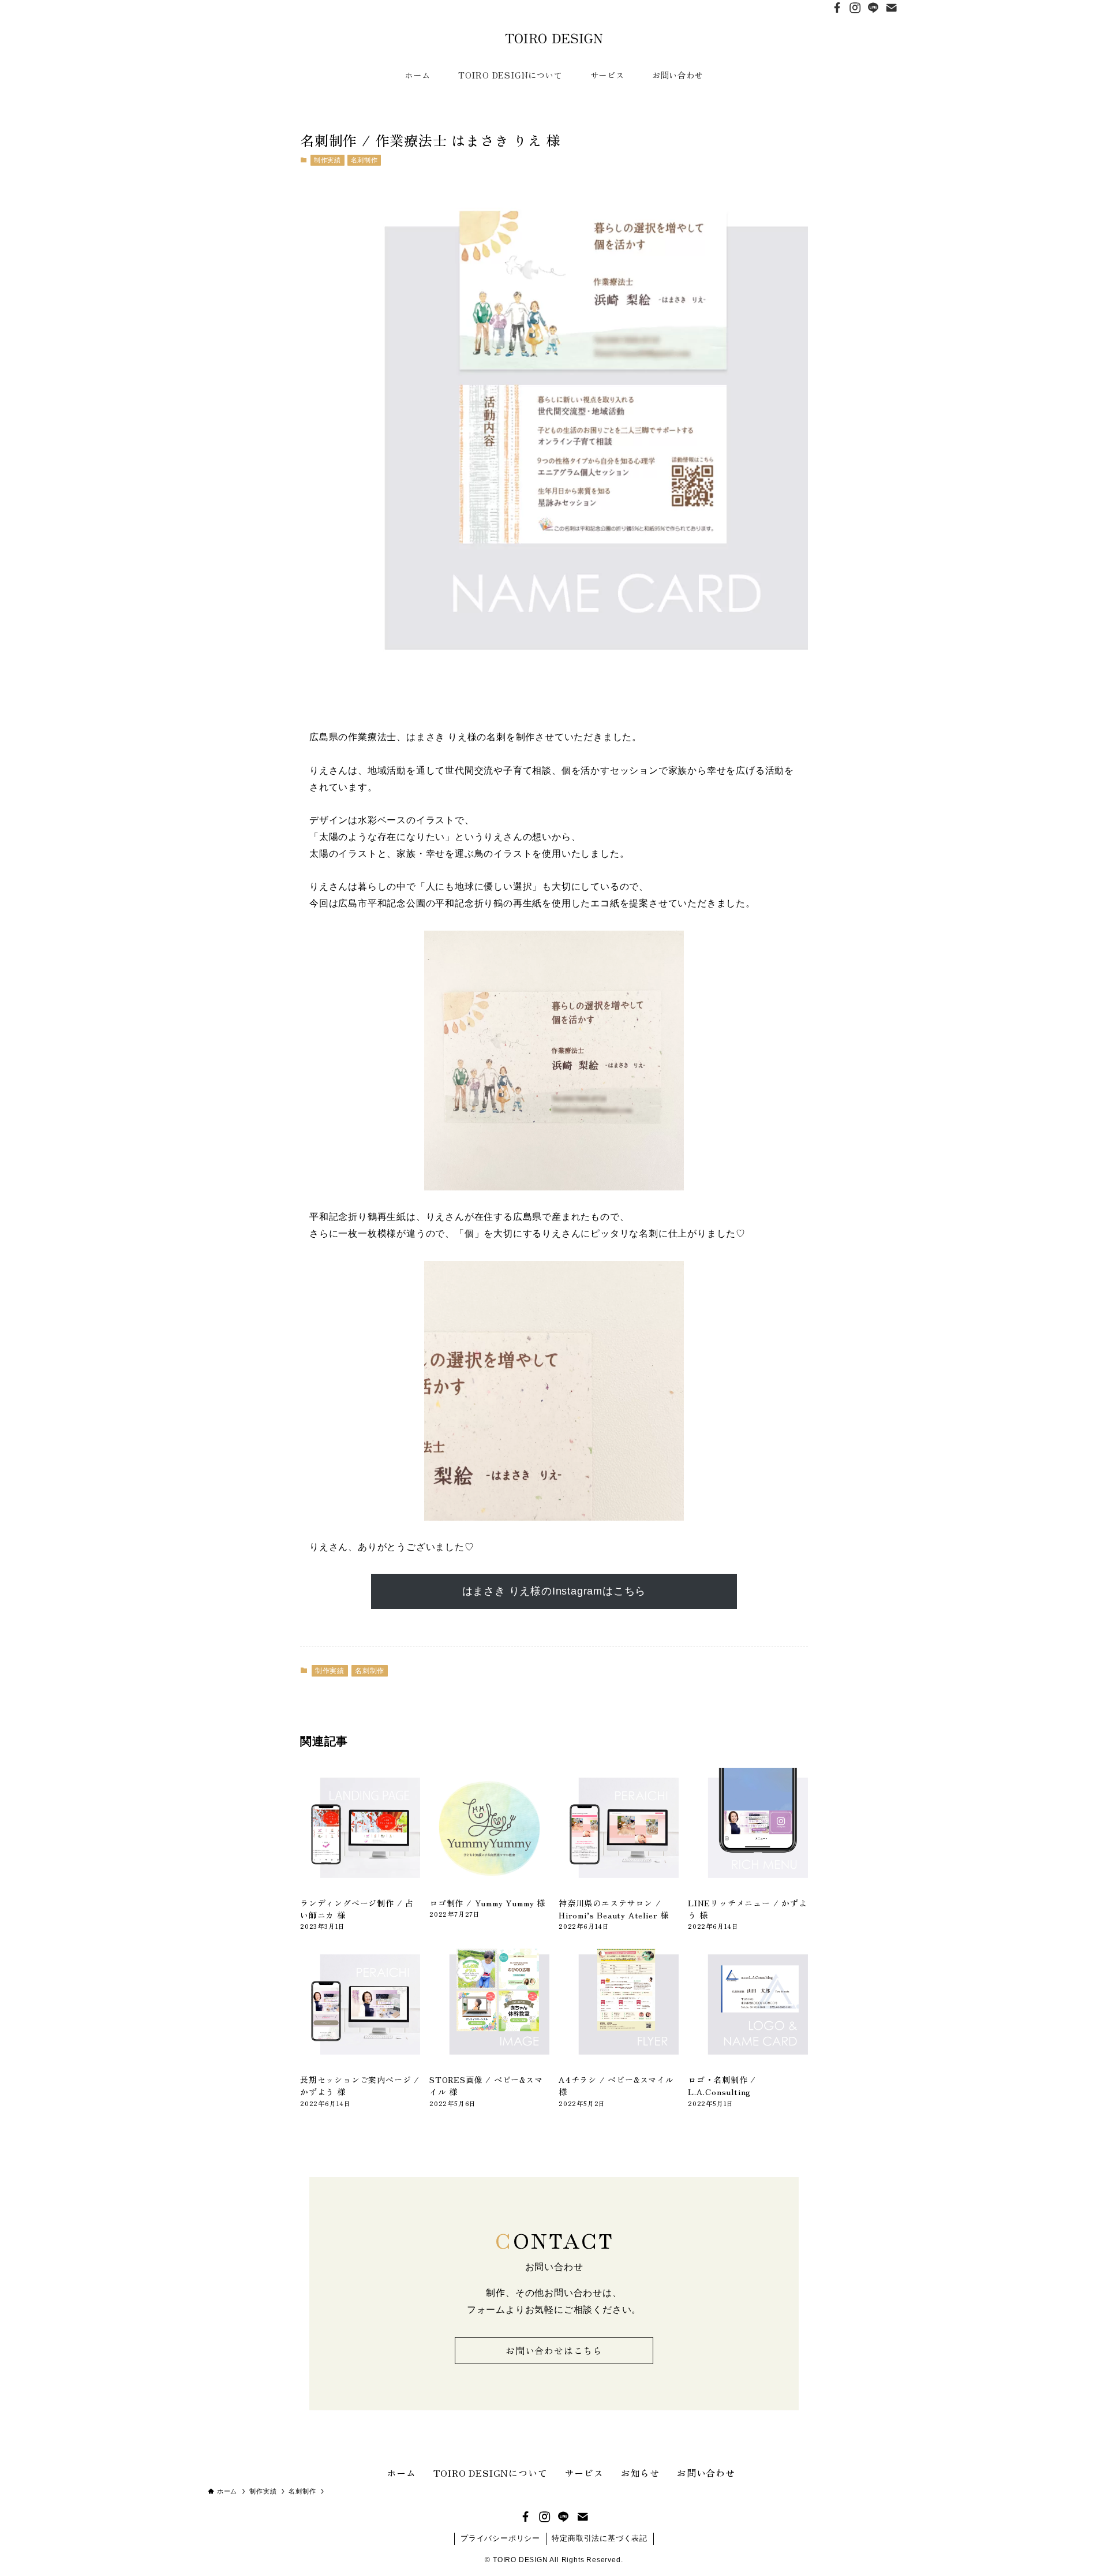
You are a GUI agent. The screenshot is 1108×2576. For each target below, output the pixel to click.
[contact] (891, 8)
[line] (873, 8)
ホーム (401, 2473)
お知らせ (640, 2473)
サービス (584, 2473)
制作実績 (327, 160)
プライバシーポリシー (500, 2538)
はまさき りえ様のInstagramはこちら (554, 1591)
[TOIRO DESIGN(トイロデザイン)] (554, 39)
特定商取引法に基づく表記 (600, 2538)
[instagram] (855, 8)
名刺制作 (364, 160)
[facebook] (837, 8)
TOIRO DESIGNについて (491, 2473)
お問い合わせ (706, 2473)
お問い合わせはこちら (554, 2350)
